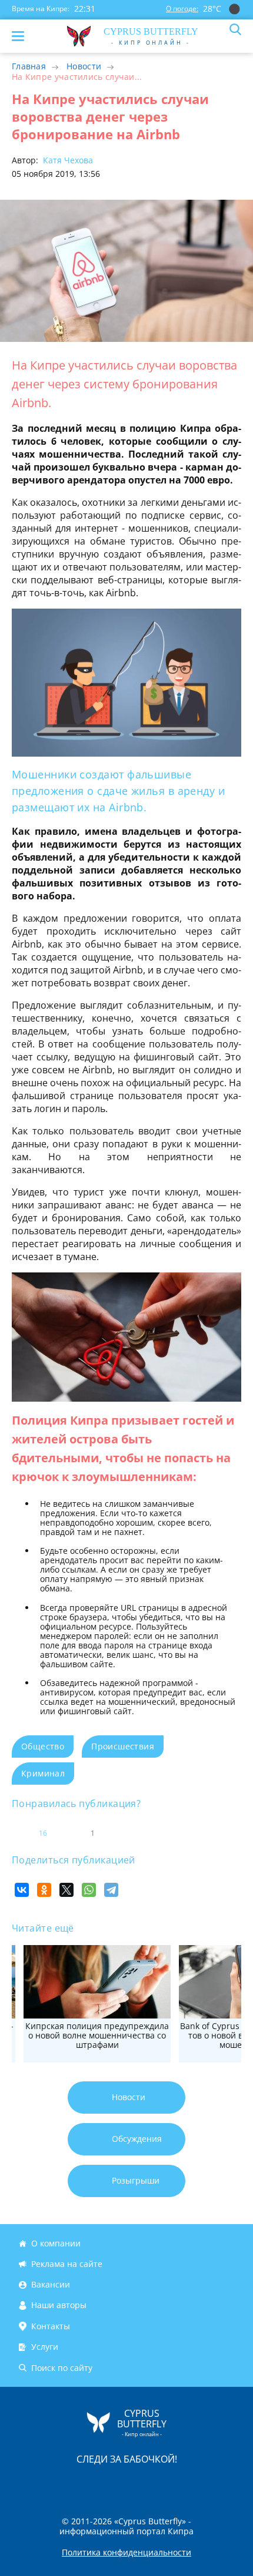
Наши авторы (59, 2305)
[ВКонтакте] (22, 1890)
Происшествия (123, 1746)
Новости (84, 66)
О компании (56, 2243)
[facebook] (60, 2483)
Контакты (51, 2326)
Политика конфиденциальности (126, 2553)
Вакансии (51, 2284)
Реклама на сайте (67, 2264)
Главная (29, 66)
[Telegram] (111, 1890)
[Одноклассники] (44, 1890)
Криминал (43, 1773)
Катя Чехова (67, 160)
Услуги (45, 2347)
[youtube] (194, 2483)
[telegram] (141, 2483)
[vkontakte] (168, 2483)
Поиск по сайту (62, 2368)
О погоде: (182, 9)
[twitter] (114, 2483)
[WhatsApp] (89, 1890)
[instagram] (87, 2483)
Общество (43, 1746)
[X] (66, 1890)
